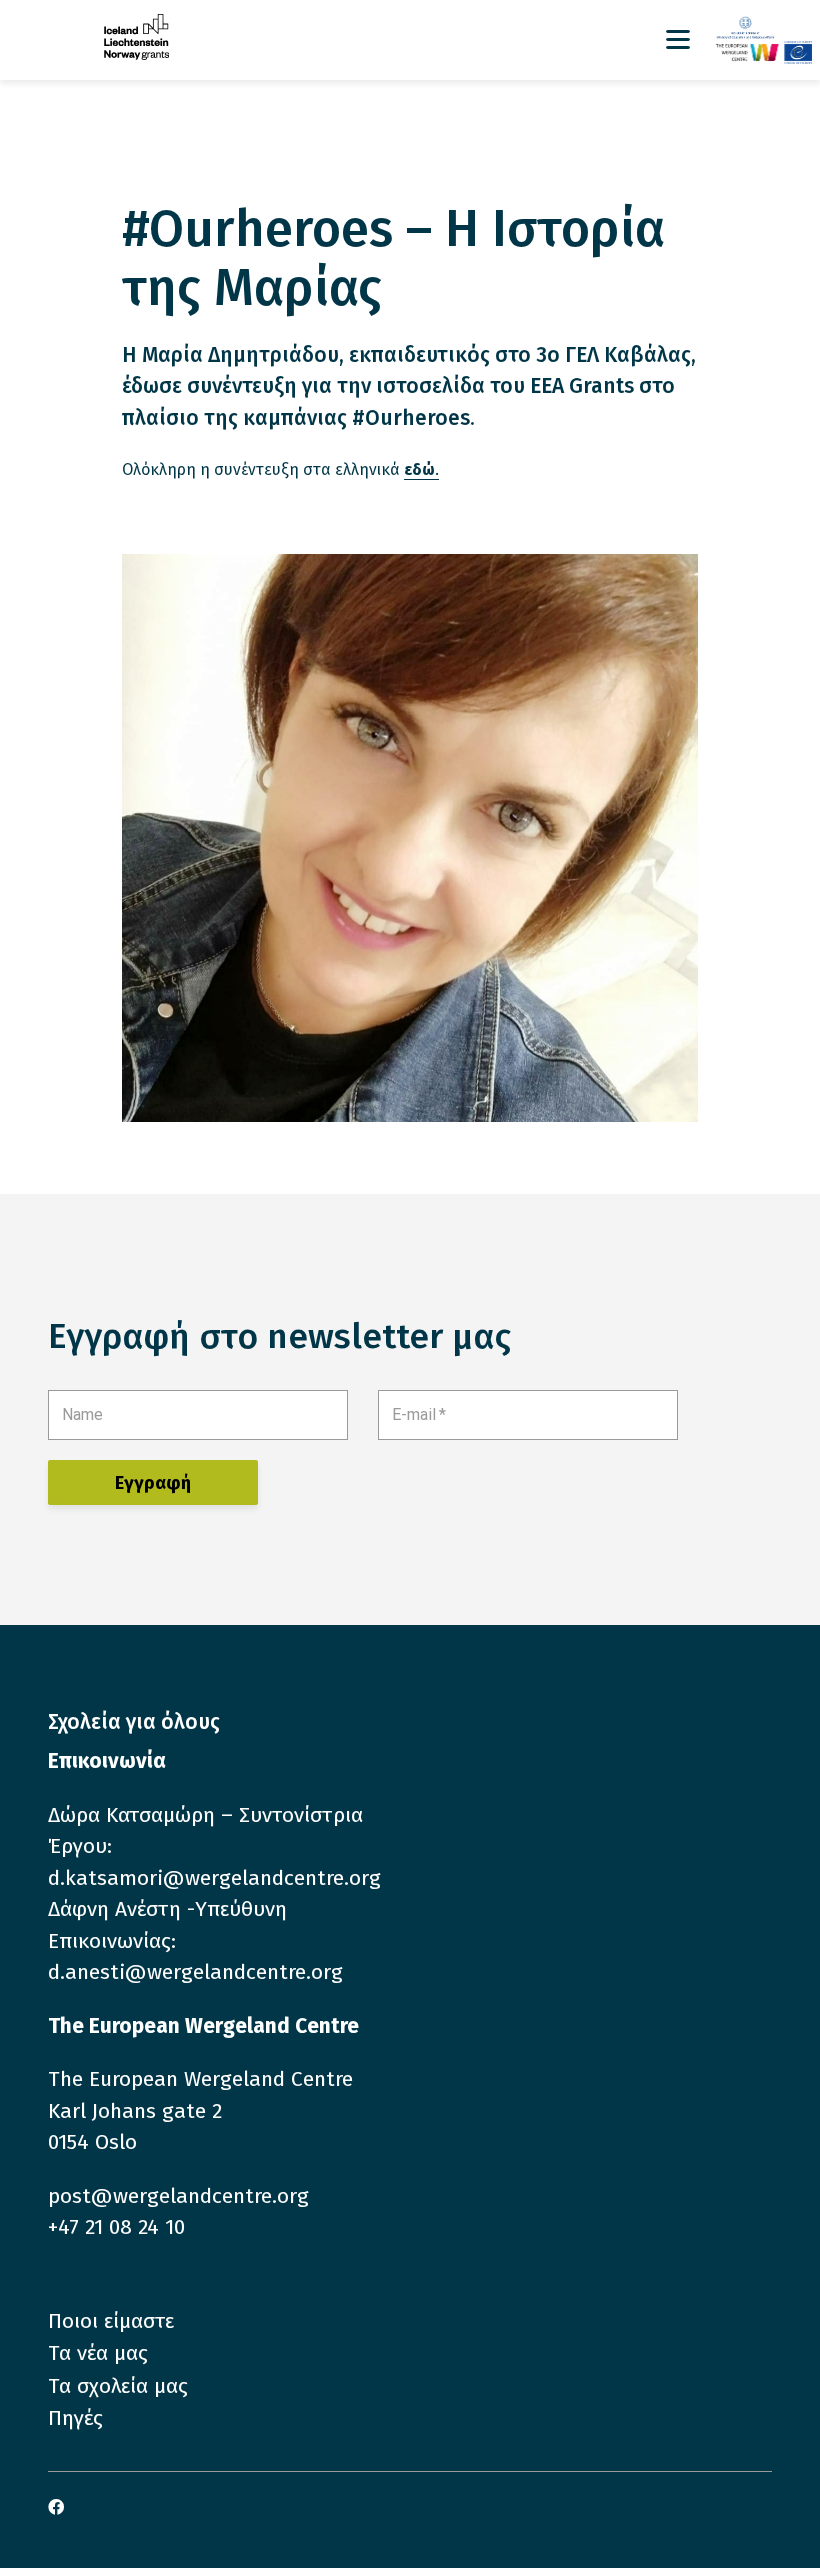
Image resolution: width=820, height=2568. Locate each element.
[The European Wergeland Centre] (764, 52)
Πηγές (75, 2418)
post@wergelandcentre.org (178, 2196)
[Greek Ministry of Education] (764, 28)
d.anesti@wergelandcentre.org (195, 1972)
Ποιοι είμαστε (111, 2321)
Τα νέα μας (98, 2353)
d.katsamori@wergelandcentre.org (214, 1878)
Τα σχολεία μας (118, 2386)
